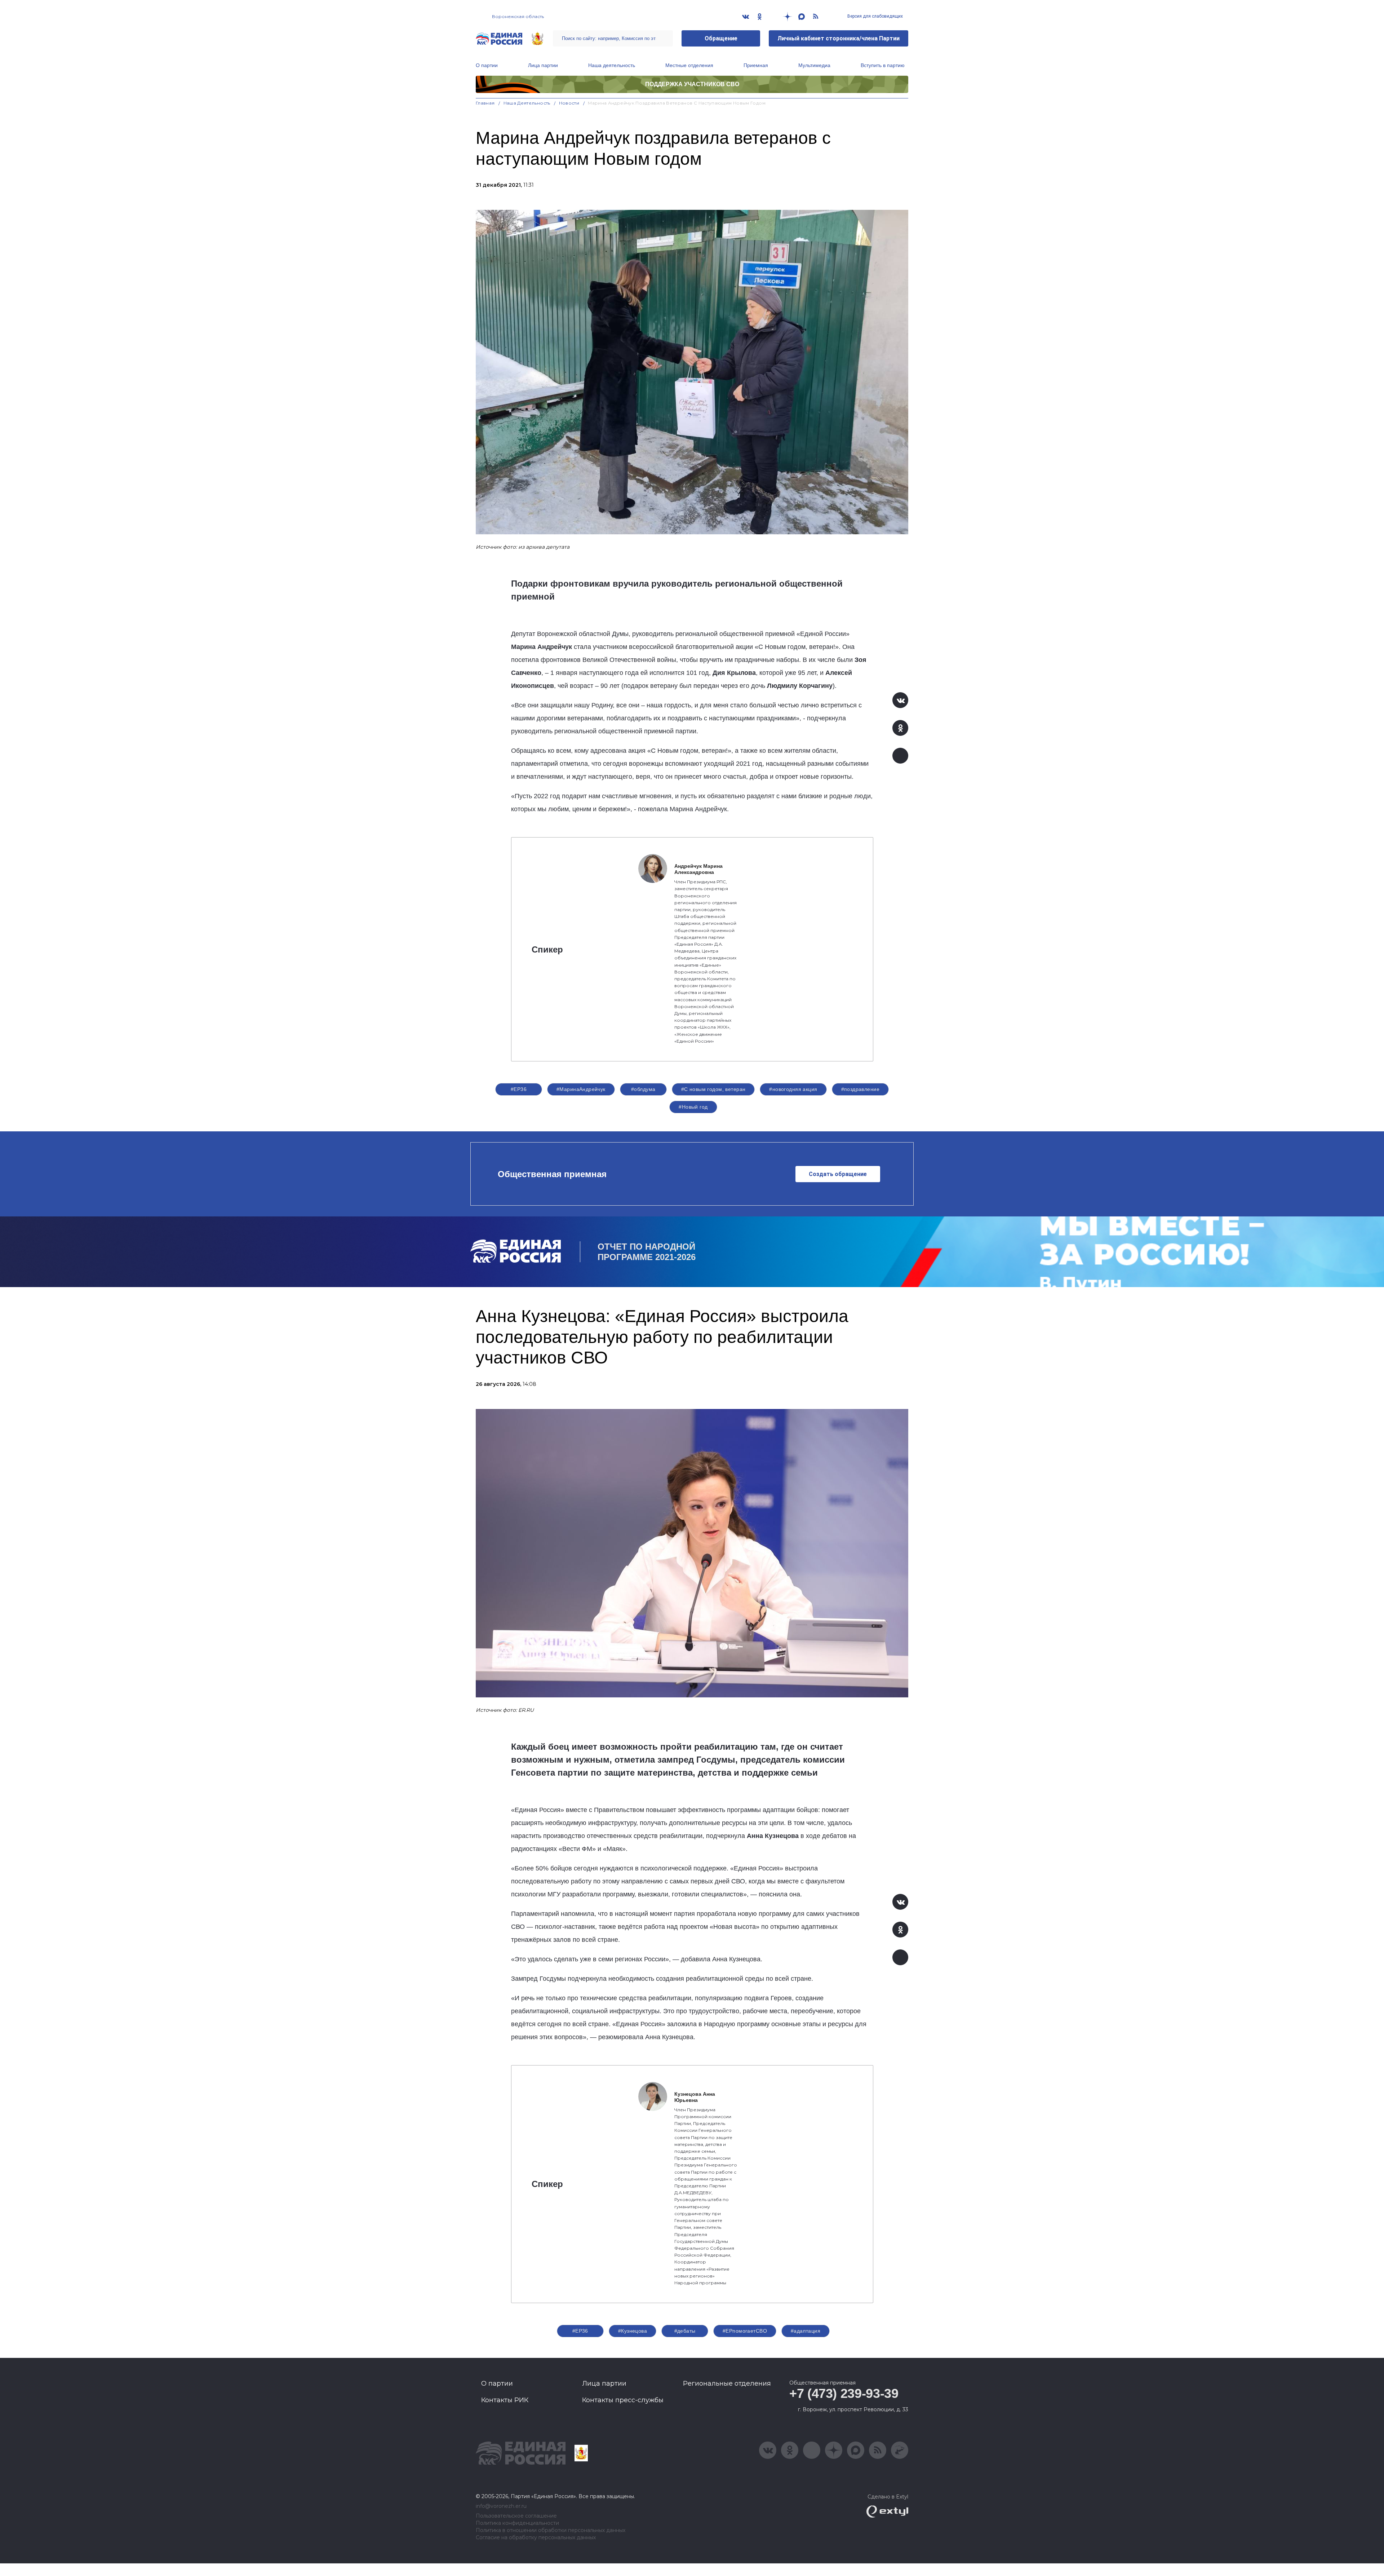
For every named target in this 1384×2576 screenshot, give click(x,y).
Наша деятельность (612, 65)
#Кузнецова (633, 2331)
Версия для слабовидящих (875, 16)
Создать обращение (838, 1174)
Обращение (721, 38)
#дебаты (685, 2331)
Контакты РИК (505, 2400)
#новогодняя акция (793, 1089)
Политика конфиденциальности (517, 2523)
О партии (487, 65)
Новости (569, 103)
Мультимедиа (814, 65)
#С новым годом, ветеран (713, 1089)
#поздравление (860, 1089)
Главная (485, 103)
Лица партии (543, 65)
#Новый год (693, 1107)
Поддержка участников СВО (692, 84)
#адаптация (806, 2331)
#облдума (643, 1089)
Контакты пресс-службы (623, 2400)
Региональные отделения (727, 2383)
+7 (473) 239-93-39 (844, 2393)
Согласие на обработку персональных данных (536, 2538)
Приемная (756, 65)
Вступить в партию (883, 65)
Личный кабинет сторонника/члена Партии (839, 38)
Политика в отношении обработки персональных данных (551, 2530)
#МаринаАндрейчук (581, 1089)
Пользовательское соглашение (516, 2516)
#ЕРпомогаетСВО (745, 2331)
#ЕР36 (519, 1089)
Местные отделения (689, 65)
